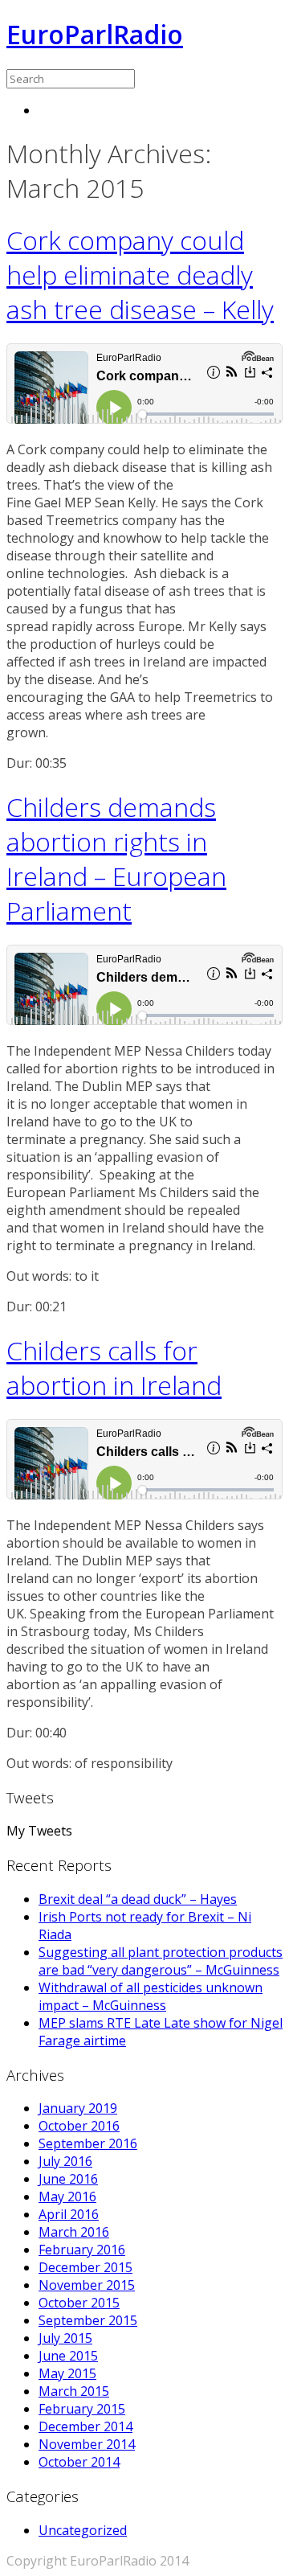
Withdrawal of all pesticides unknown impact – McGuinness (151, 1996)
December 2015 (85, 2267)
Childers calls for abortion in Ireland (114, 1368)
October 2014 (79, 2462)
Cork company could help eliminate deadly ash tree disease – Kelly (140, 275)
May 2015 (67, 2373)
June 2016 (68, 2179)
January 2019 (78, 2108)
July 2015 (65, 2338)
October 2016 (79, 2126)
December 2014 (85, 2426)
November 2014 (87, 2444)
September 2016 (88, 2143)
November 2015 (87, 2285)
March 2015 (74, 2391)
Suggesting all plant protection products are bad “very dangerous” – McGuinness (161, 1961)
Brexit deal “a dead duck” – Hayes (138, 1899)
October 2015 (79, 2303)
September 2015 (88, 2320)
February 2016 (82, 2250)
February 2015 (82, 2409)
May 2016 (67, 2197)
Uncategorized (83, 2530)
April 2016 (69, 2214)
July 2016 (65, 2161)
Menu (56, 110)
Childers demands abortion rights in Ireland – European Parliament (116, 859)
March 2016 (74, 2232)
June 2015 (68, 2356)
